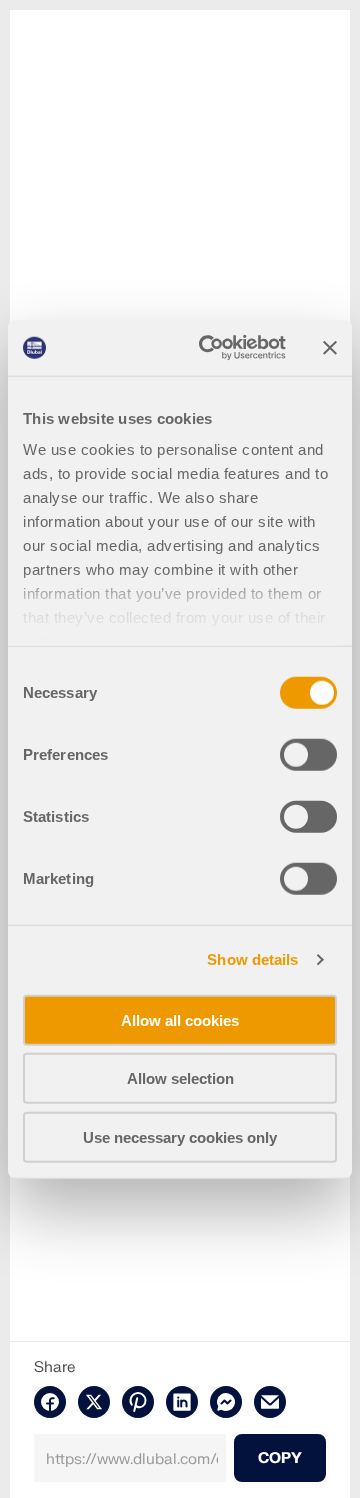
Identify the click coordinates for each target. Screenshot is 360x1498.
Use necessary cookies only (180, 1136)
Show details (252, 959)
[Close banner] (330, 348)
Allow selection (180, 1078)
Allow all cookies (180, 1019)
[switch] (308, 754)
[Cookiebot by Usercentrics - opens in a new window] (211, 348)
